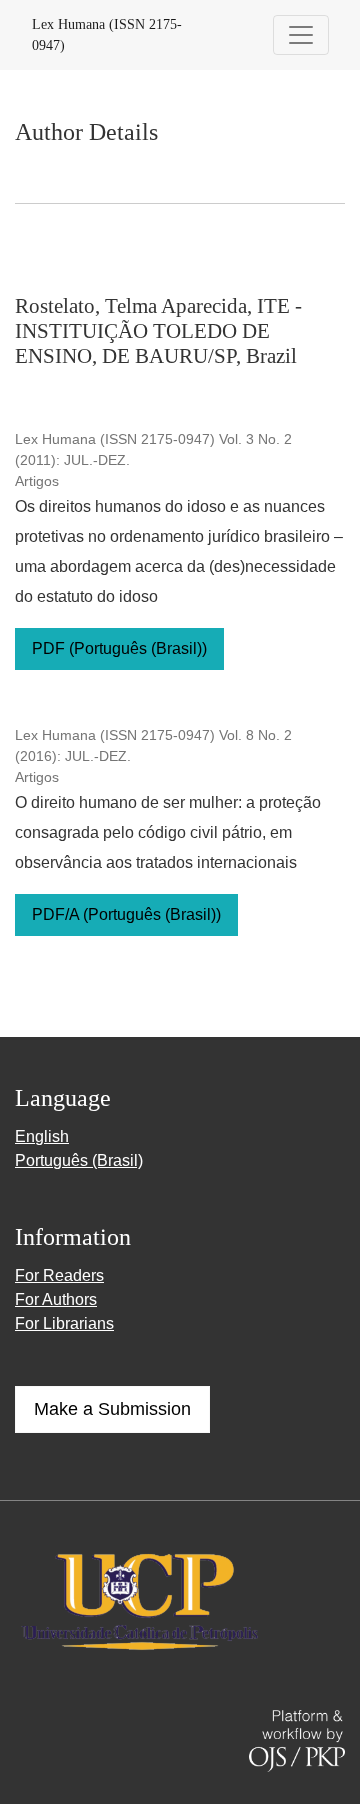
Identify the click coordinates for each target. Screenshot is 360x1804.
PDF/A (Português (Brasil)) (126, 914)
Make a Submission (112, 1409)
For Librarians (64, 1323)
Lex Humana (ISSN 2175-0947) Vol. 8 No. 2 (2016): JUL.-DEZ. (153, 745)
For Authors (56, 1299)
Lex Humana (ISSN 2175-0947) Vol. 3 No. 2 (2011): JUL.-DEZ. (153, 449)
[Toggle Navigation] (301, 35)
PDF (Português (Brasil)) (119, 648)
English (42, 1136)
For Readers (59, 1275)
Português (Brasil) (79, 1160)
